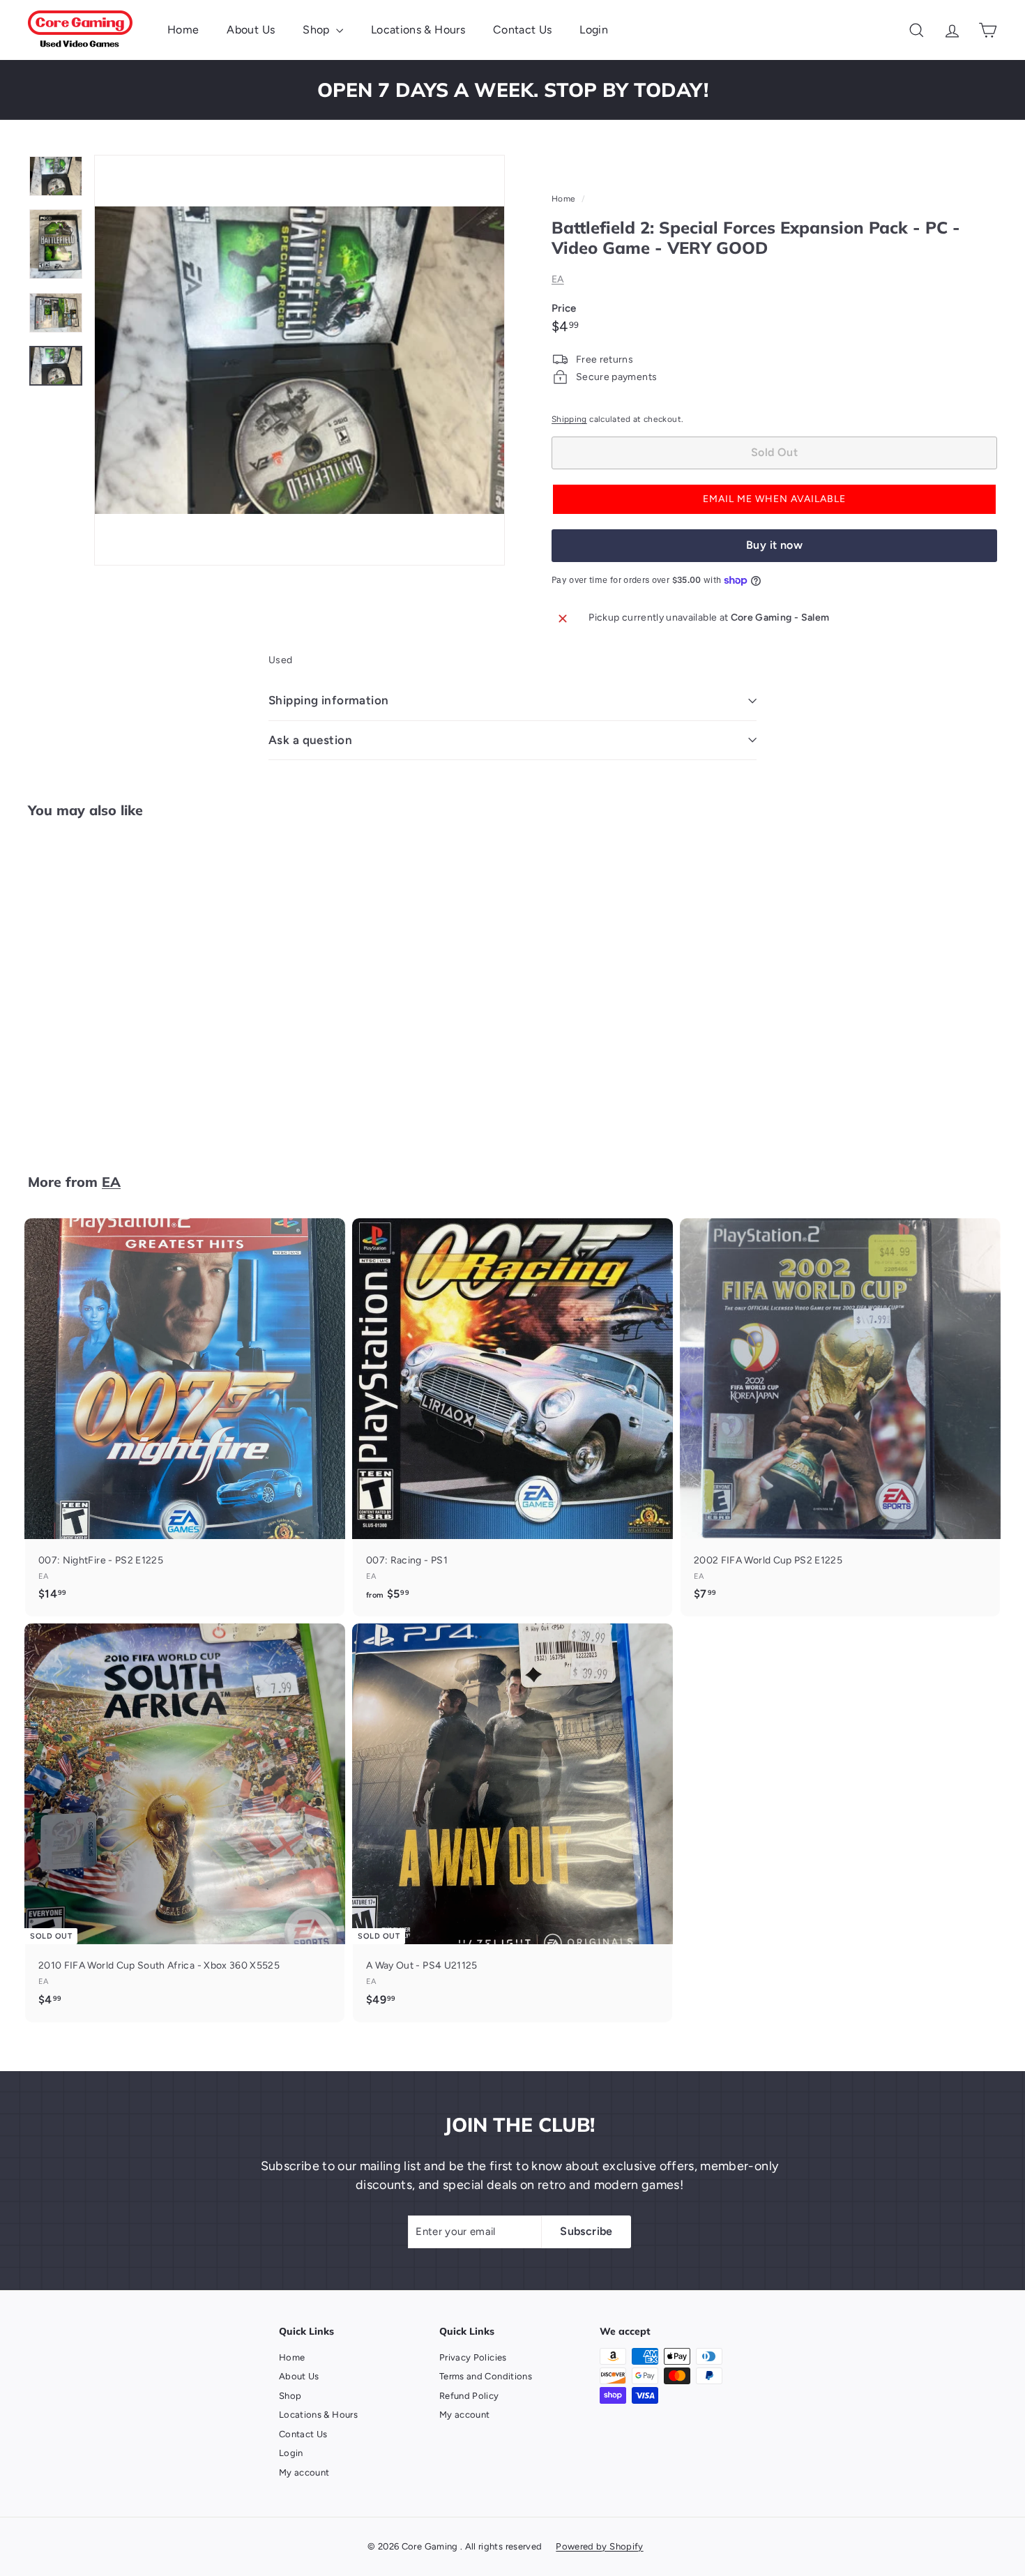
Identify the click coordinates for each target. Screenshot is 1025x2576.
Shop (318, 30)
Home (183, 30)
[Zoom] (299, 360)
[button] (774, 500)
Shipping (569, 419)
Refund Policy (469, 2396)
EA (558, 279)
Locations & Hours (418, 30)
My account (304, 2472)
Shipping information (329, 700)
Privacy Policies (473, 2357)
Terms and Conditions (486, 2376)
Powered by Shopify (599, 2546)
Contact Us (523, 30)
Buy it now (774, 545)
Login (594, 30)
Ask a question (310, 740)
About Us (251, 30)
